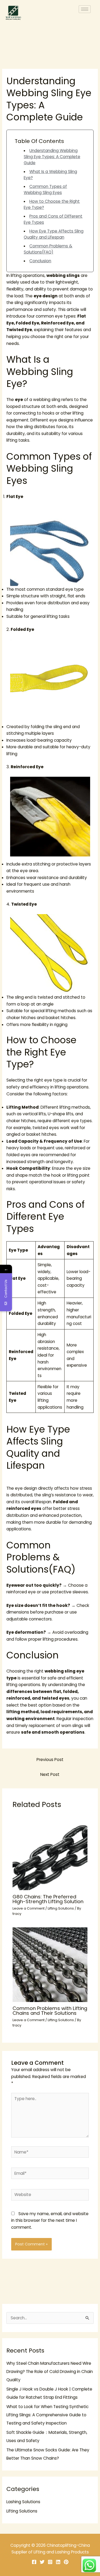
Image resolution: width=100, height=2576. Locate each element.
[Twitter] (42, 2562)
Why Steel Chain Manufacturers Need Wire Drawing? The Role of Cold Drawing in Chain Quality (50, 2372)
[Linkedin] (58, 2562)
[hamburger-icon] (85, 9)
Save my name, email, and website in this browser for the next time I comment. (50, 2220)
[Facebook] (34, 2562)
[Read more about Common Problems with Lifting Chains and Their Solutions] (50, 1964)
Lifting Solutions (61, 1908)
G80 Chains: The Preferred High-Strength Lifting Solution (48, 1899)
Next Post (50, 1774)
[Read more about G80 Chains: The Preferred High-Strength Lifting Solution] (50, 1853)
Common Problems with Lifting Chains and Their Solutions (50, 2011)
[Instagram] (50, 2562)
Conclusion (40, 261)
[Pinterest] (66, 2562)
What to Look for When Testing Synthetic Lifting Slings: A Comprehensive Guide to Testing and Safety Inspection (47, 2415)
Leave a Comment (29, 1908)
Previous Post (50, 1760)
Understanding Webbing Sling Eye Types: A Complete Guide (52, 157)
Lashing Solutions (23, 2502)
